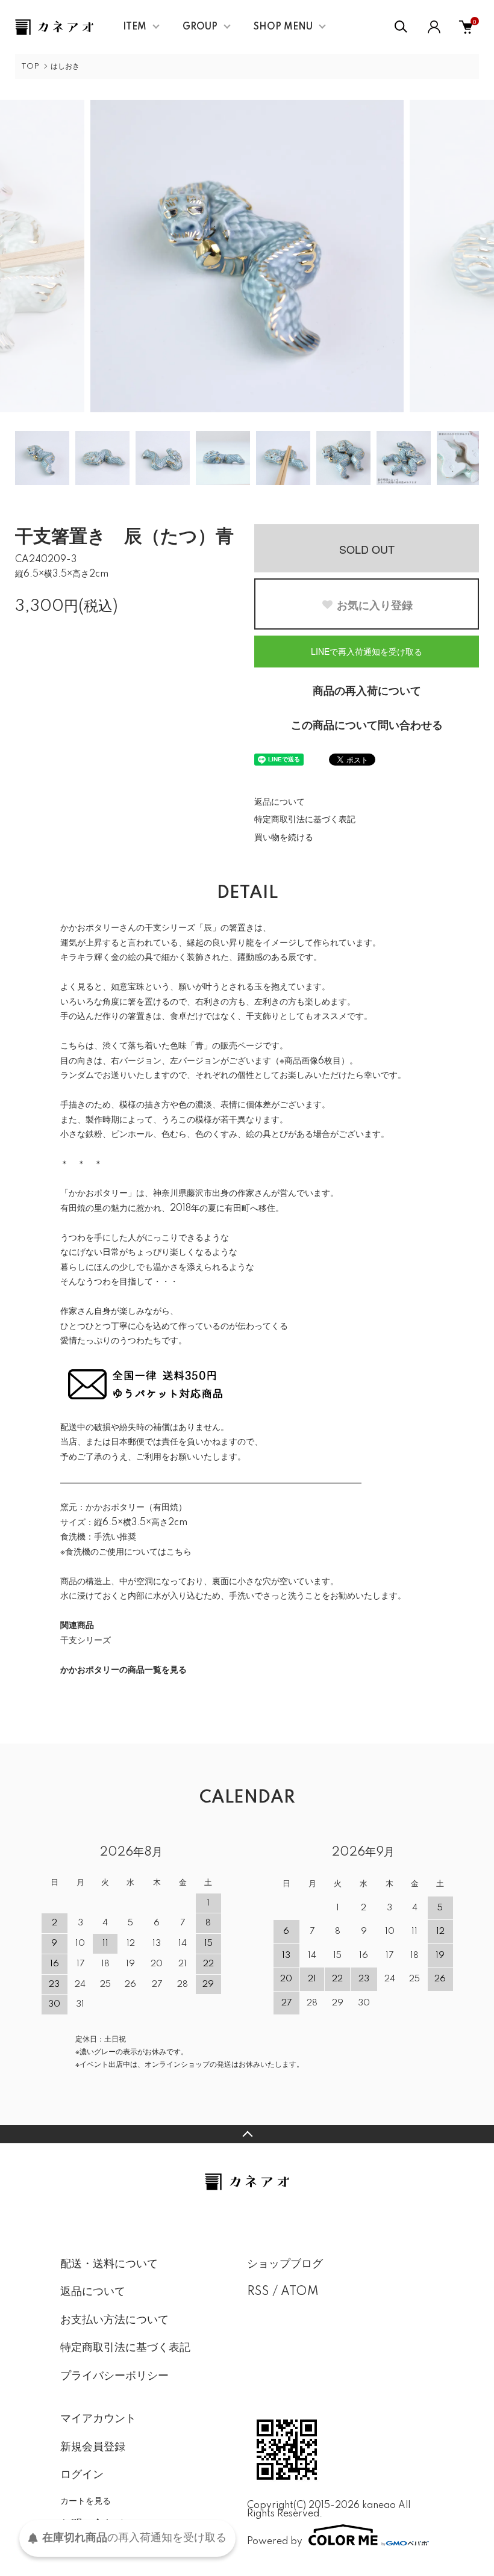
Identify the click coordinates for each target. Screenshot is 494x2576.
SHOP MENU (283, 27)
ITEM (135, 27)
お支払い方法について (114, 2320)
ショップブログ (285, 2264)
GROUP (200, 27)
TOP (30, 67)
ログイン (82, 2475)
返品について (280, 802)
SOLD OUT (367, 549)
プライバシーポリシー (114, 2376)
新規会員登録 (93, 2447)
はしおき (65, 67)
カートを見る (86, 2500)
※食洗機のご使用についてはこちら (126, 1552)
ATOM (300, 2292)
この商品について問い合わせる (367, 726)
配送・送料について (109, 2264)
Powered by (275, 2541)
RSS (258, 2292)
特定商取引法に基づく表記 (305, 820)
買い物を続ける (284, 838)
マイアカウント (98, 2419)
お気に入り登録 (375, 605)
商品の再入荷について (367, 692)
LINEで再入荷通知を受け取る (367, 651)
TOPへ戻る (247, 2134)
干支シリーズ (86, 1641)
